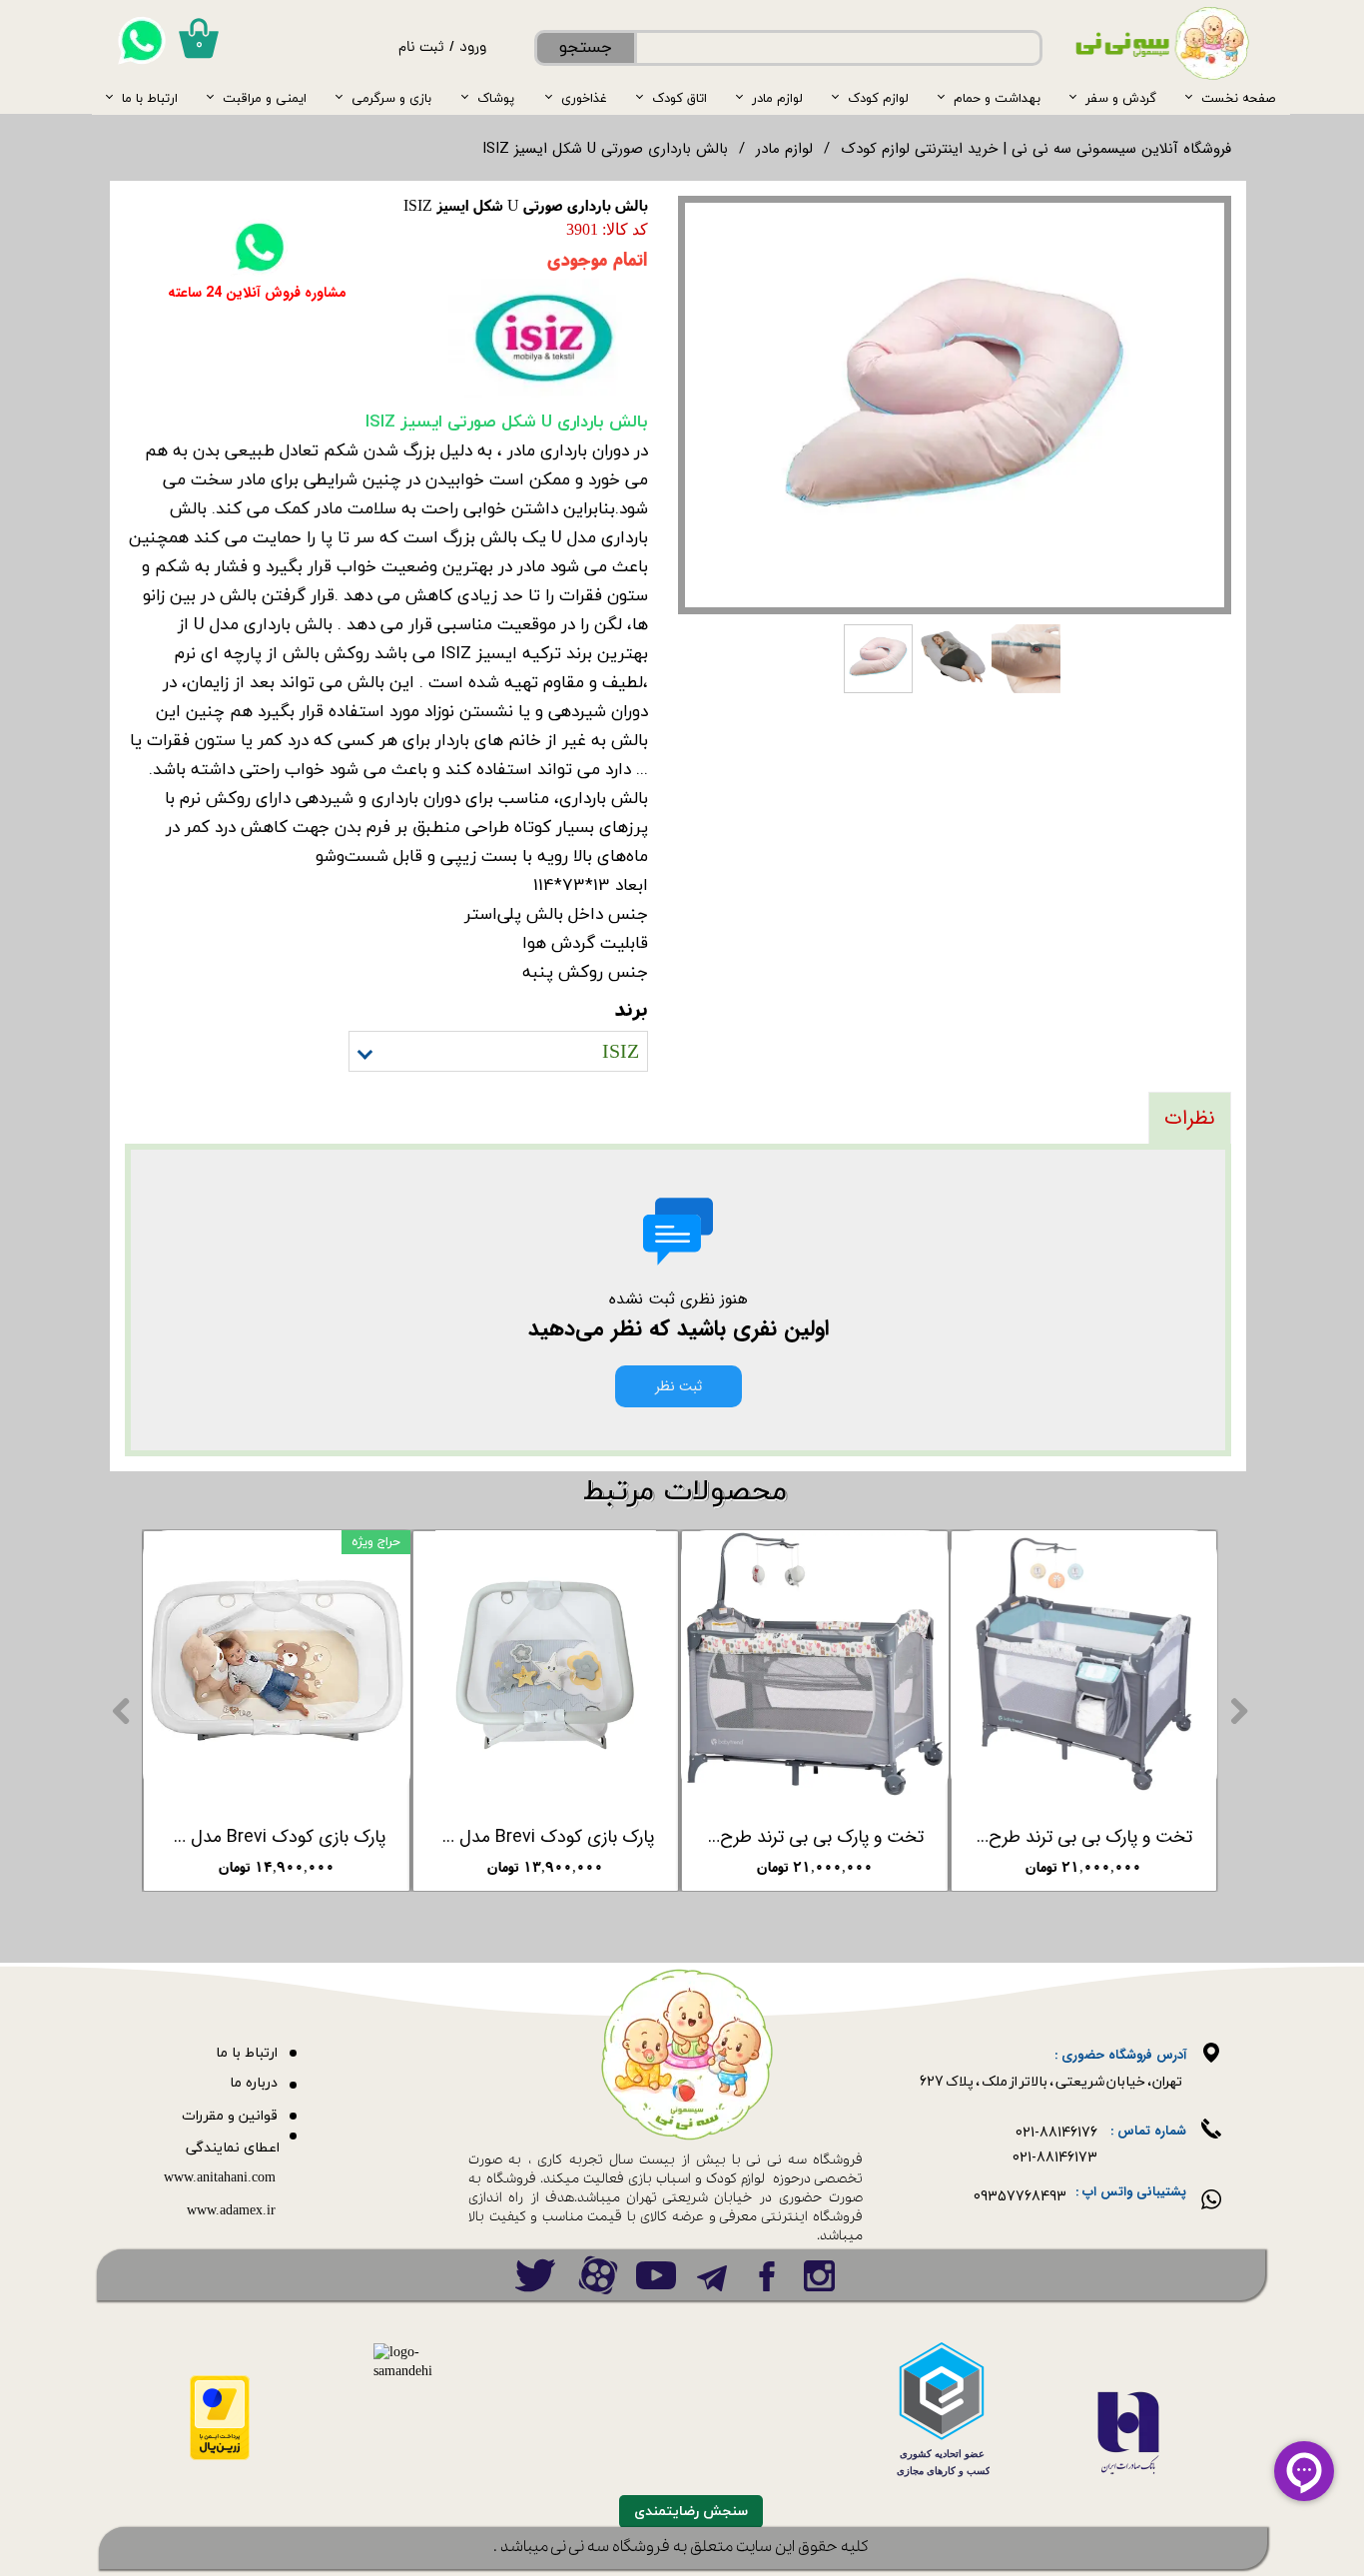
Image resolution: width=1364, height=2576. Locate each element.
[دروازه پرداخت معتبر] (220, 2457)
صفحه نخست (1238, 98)
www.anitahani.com (220, 2178)
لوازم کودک (878, 98)
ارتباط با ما (150, 98)
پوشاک (496, 98)
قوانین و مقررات (230, 2116)
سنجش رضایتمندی (691, 2512)
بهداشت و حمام (997, 98)
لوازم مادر (777, 98)
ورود (473, 48)
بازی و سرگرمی (391, 98)
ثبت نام (421, 48)
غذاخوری (584, 98)
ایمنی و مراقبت (265, 98)
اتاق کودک (680, 98)
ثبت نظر (679, 1386)
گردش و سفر (1121, 98)
